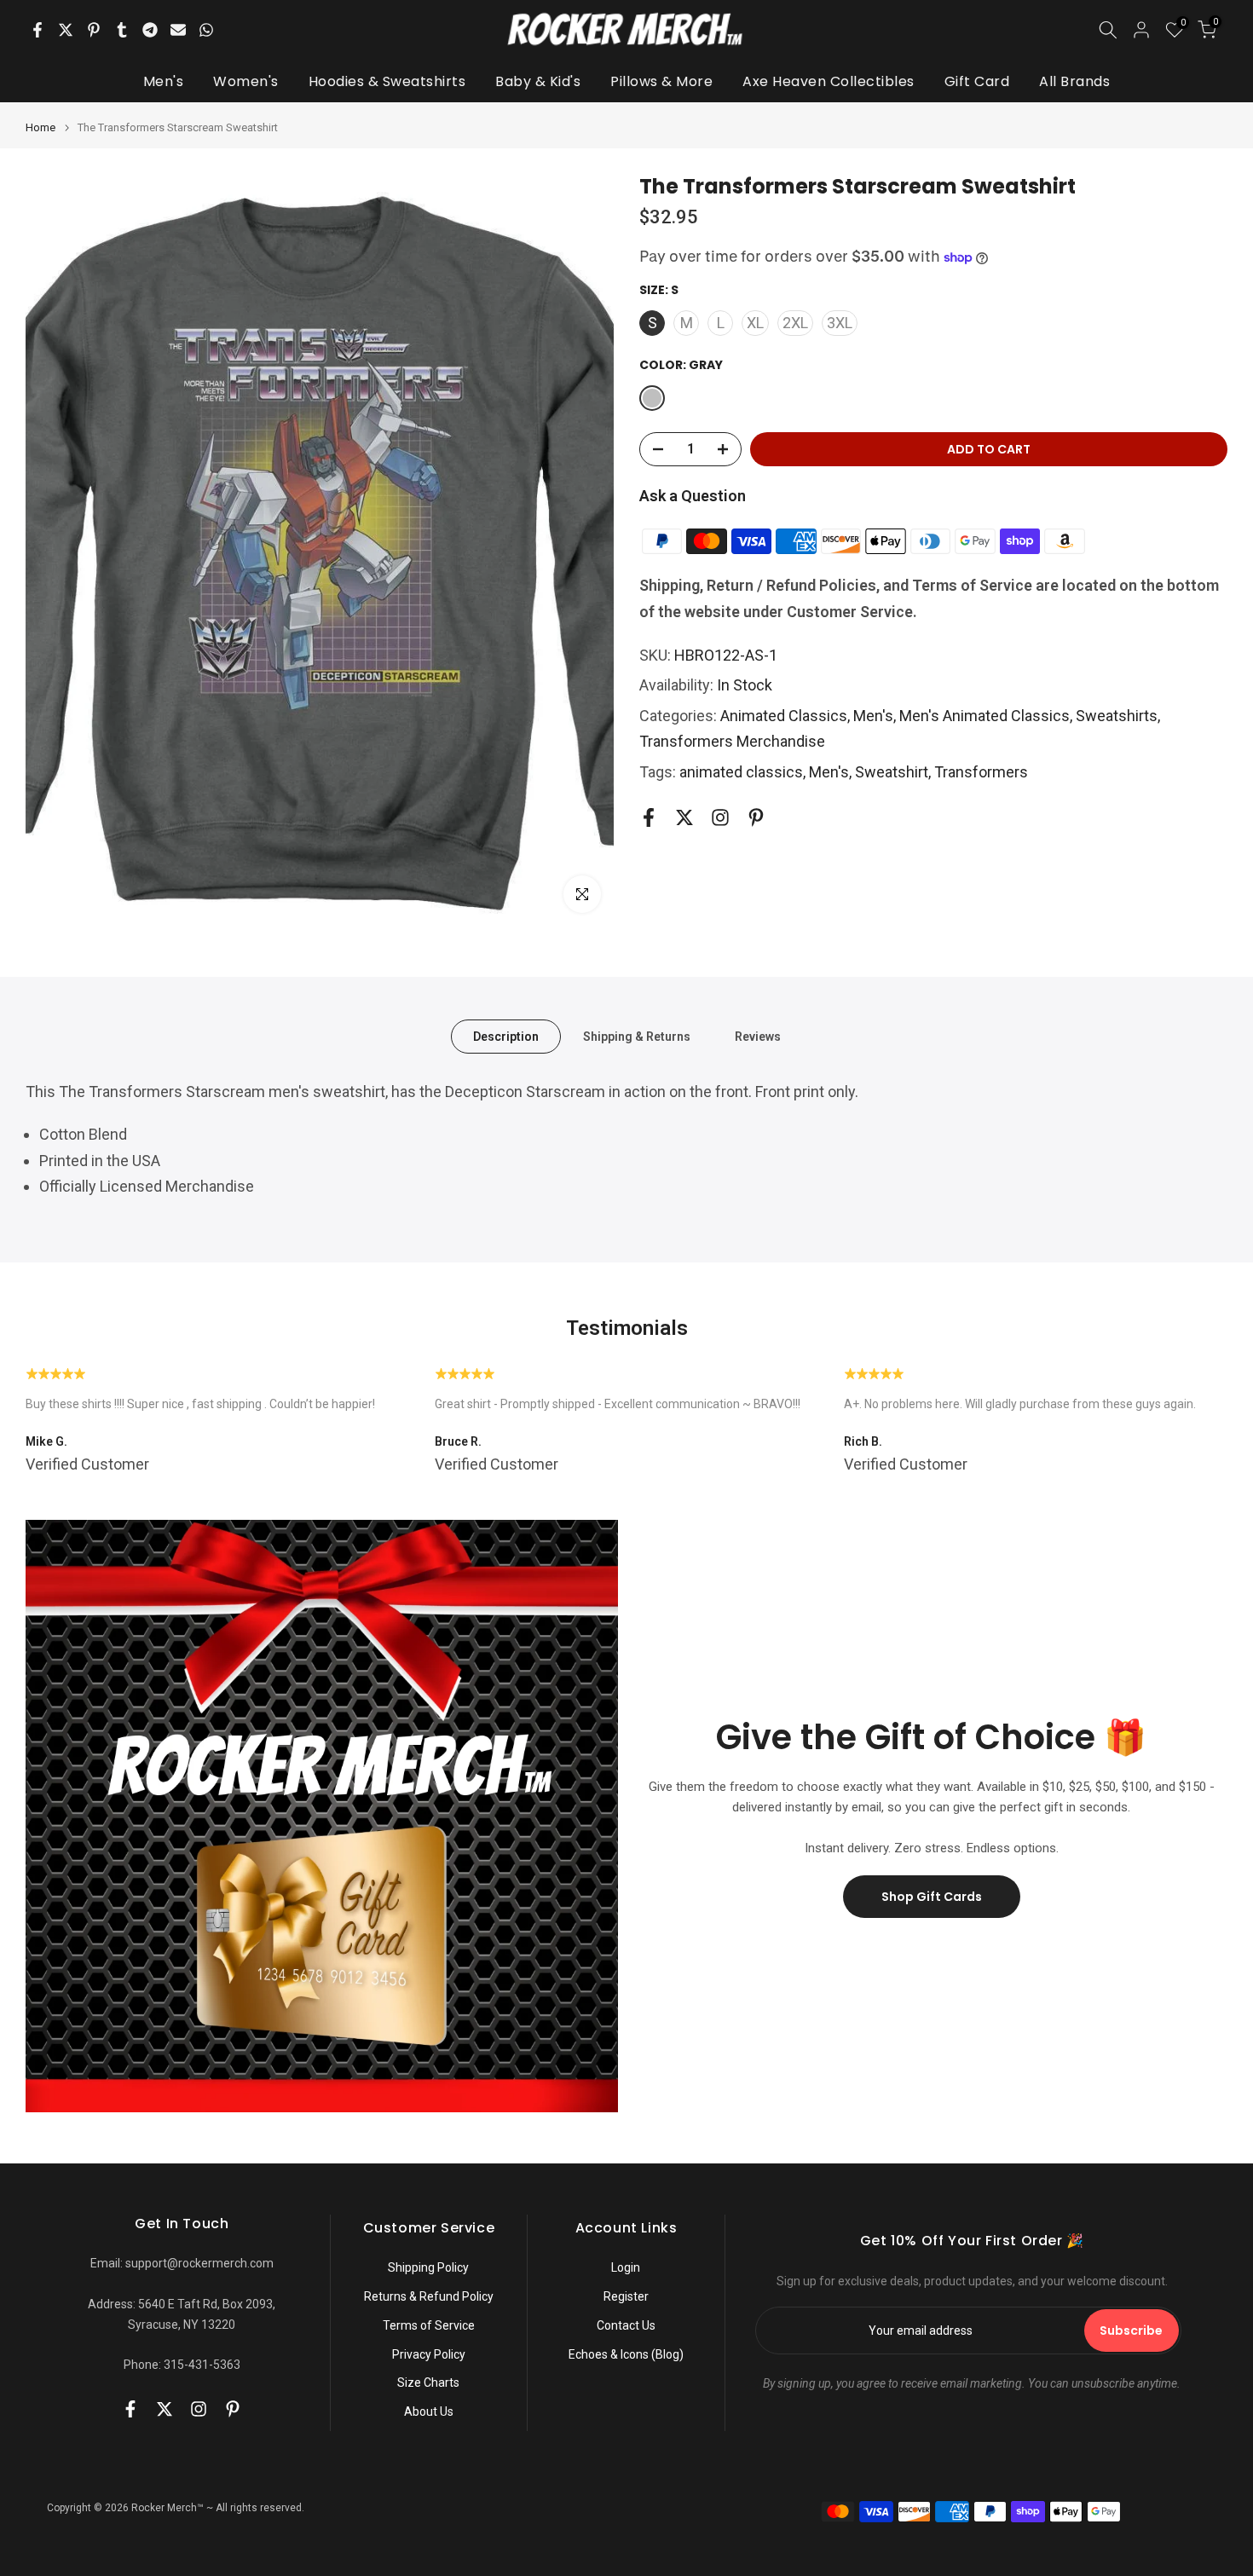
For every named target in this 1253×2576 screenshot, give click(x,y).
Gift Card (977, 81)
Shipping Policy (428, 2267)
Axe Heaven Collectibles (829, 81)
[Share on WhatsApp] (206, 30)
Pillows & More (661, 81)
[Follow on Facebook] (649, 818)
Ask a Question (693, 496)
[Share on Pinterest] (94, 30)
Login (626, 2267)
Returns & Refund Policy (429, 2296)
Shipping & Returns (637, 1036)
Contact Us (626, 2325)
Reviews (758, 1036)
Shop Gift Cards (932, 1897)
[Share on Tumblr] (122, 30)
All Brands (1074, 81)
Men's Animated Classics (984, 716)
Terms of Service (429, 2325)
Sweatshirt (892, 772)
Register (626, 2296)
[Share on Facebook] (38, 30)
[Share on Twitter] (66, 30)
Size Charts (428, 2383)
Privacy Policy (429, 2354)
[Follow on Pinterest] (756, 818)
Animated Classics (784, 716)
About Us (429, 2411)
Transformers (981, 772)
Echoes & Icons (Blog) (626, 2354)
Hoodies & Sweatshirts (387, 81)
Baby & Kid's (538, 81)
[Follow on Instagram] (720, 818)
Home (40, 127)
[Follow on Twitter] (684, 818)
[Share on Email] (178, 30)
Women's (246, 81)
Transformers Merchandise (732, 741)
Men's (164, 81)
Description (506, 1036)
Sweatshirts (1117, 716)
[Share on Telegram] (150, 30)
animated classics (741, 772)
